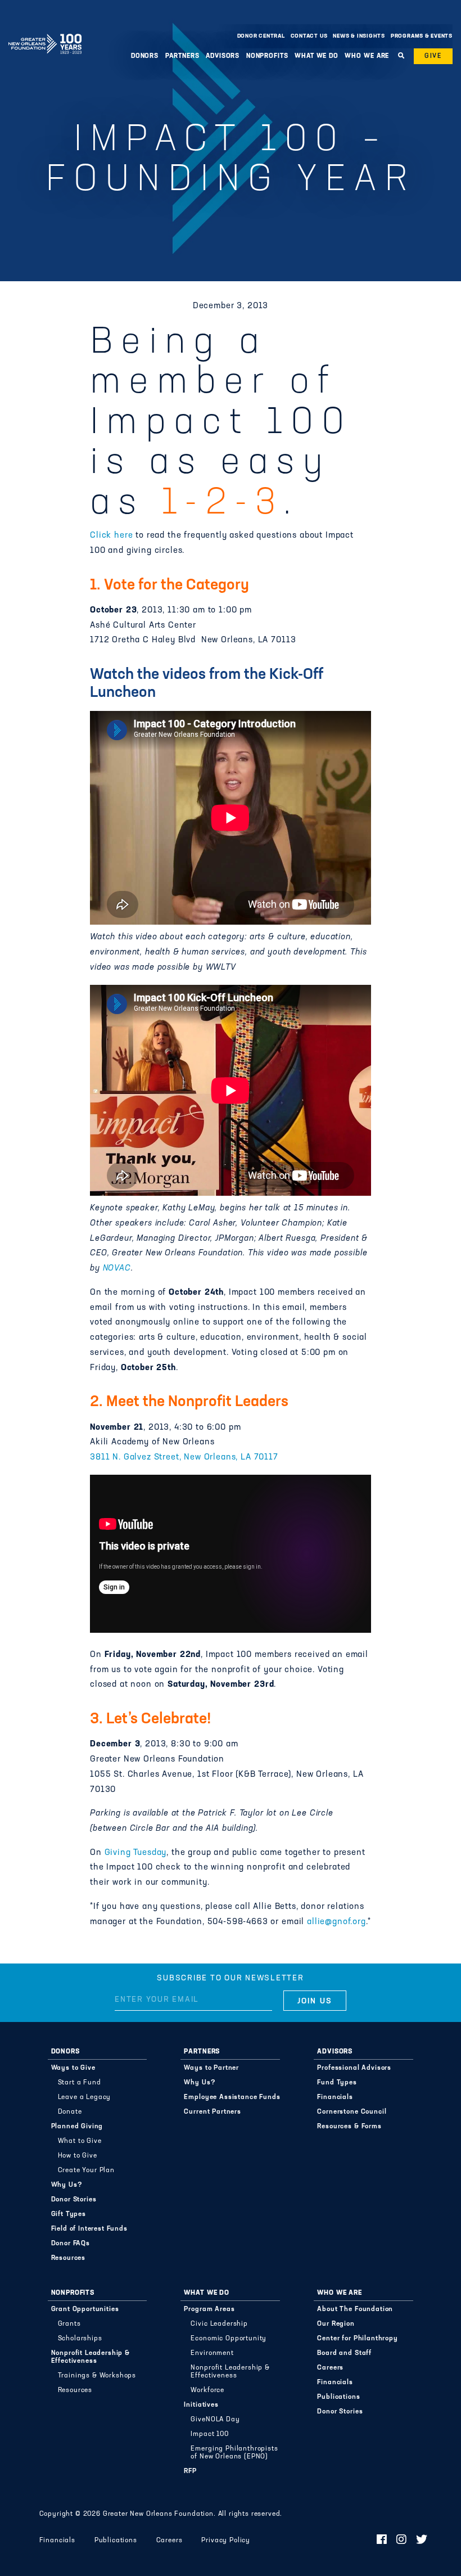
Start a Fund (80, 2083)
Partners (202, 2052)
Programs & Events (422, 36)
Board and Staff (344, 2353)
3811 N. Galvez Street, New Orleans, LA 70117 (184, 1458)
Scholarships (80, 2339)
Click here (111, 536)
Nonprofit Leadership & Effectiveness (91, 2357)
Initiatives (201, 2405)
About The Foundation (355, 2309)
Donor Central (261, 36)
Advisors (335, 2052)
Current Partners (212, 2112)
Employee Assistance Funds (232, 2097)
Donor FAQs (71, 2244)
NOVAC (117, 1269)
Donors (65, 2052)
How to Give (78, 2156)
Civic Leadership (219, 2324)
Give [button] (433, 56)
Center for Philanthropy (357, 2339)
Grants (69, 2324)
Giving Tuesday (136, 1853)
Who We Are (339, 2293)
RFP (190, 2471)
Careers (330, 2368)
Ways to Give (73, 2068)
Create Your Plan (86, 2170)
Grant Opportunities (85, 2309)
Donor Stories (74, 2200)
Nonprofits (73, 2293)
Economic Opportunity (229, 2339)
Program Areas (209, 2309)
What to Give (80, 2141)
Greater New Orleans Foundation (45, 33)
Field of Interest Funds (89, 2229)
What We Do (206, 2293)
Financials (335, 2097)
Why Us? (67, 2185)
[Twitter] (422, 2541)
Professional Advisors (354, 2068)
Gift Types (69, 2214)
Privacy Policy (226, 2541)
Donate (70, 2112)
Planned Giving (77, 2127)
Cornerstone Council (352, 2112)
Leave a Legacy (85, 2097)
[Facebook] (382, 2541)
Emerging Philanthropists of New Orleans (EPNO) (234, 2453)
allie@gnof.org (336, 1922)
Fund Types (337, 2083)
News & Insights (359, 36)
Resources (69, 2258)
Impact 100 (209, 2434)
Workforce (207, 2390)
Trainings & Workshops (97, 2376)
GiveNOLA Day (215, 2420)
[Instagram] (402, 2541)
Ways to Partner (211, 2068)
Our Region (336, 2324)
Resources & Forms (349, 2127)
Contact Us (309, 36)
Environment (212, 2353)
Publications (338, 2397)
